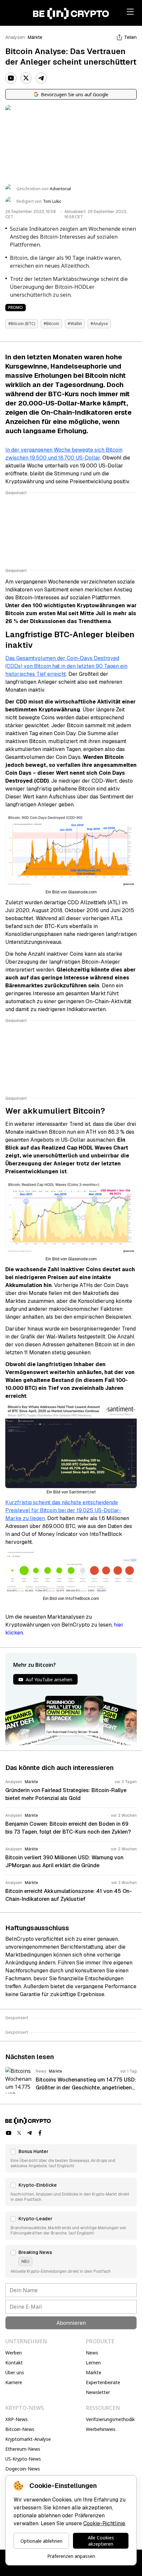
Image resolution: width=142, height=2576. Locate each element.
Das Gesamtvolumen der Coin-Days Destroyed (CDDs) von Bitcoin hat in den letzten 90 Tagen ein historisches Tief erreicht (66, 666)
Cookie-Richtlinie (104, 2523)
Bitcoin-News (20, 2429)
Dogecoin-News (23, 2469)
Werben (14, 2353)
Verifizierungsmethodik (110, 2419)
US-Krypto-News (23, 2459)
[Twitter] (26, 78)
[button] (71, 2158)
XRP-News (17, 2419)
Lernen (93, 2363)
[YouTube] (11, 78)
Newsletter (98, 2392)
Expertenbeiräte (103, 2382)
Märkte (35, 37)
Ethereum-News (23, 2449)
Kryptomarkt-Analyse (28, 2439)
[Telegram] (41, 78)
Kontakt (14, 2363)
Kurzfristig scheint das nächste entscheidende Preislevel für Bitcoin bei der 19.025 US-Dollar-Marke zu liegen (63, 1510)
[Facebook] (40, 2133)
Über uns (15, 2372)
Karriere (14, 2382)
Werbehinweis (101, 2429)
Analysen (15, 37)
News (92, 2353)
